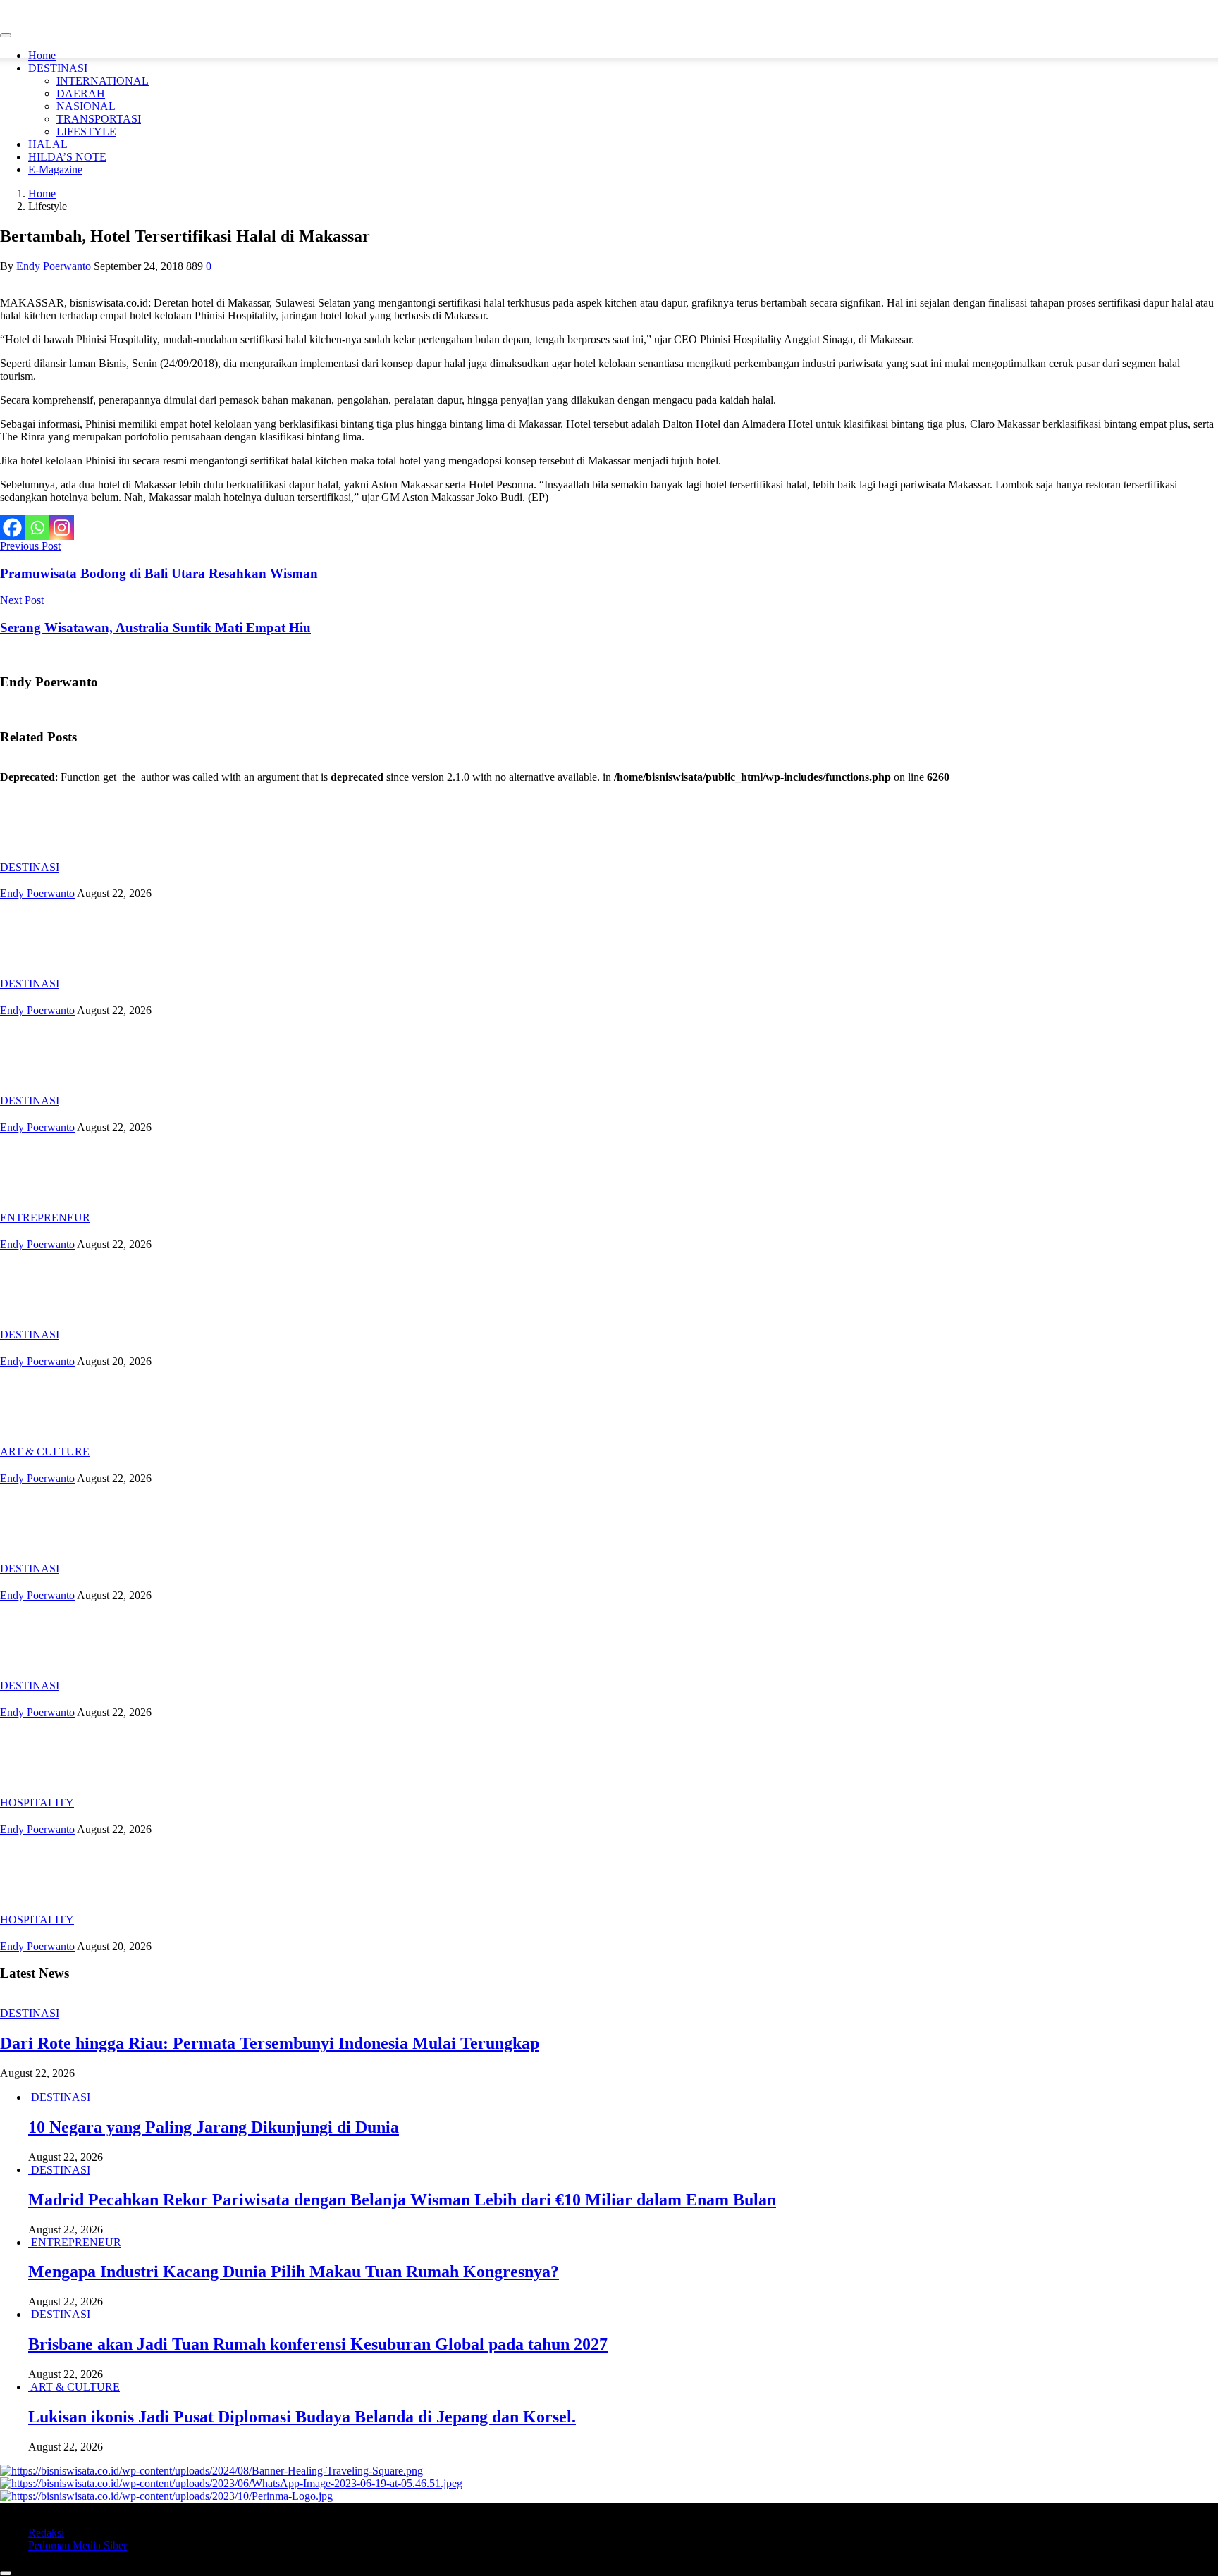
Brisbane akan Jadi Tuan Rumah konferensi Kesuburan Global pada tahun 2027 (318, 2344)
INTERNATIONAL (103, 81)
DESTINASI (58, 68)
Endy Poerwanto (54, 266)
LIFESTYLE (86, 131)
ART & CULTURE (45, 1452)
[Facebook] (12, 528)
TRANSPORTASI (99, 119)
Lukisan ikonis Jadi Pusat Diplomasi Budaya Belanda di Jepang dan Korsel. (302, 2417)
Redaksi (46, 2533)
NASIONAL (86, 106)
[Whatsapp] (37, 528)
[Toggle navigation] (6, 35)
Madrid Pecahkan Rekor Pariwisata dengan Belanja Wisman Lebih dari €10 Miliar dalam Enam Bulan (402, 2200)
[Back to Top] (6, 2573)
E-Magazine (55, 170)
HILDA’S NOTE (67, 157)
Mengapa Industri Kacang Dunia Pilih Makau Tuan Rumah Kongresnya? (294, 2272)
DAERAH (81, 93)
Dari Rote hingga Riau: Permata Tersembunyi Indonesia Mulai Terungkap (270, 2043)
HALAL (48, 144)
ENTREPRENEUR (45, 1218)
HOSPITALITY (37, 1802)
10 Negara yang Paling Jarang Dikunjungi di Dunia (214, 2127)
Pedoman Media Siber (78, 2545)
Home (42, 55)
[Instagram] (62, 528)
